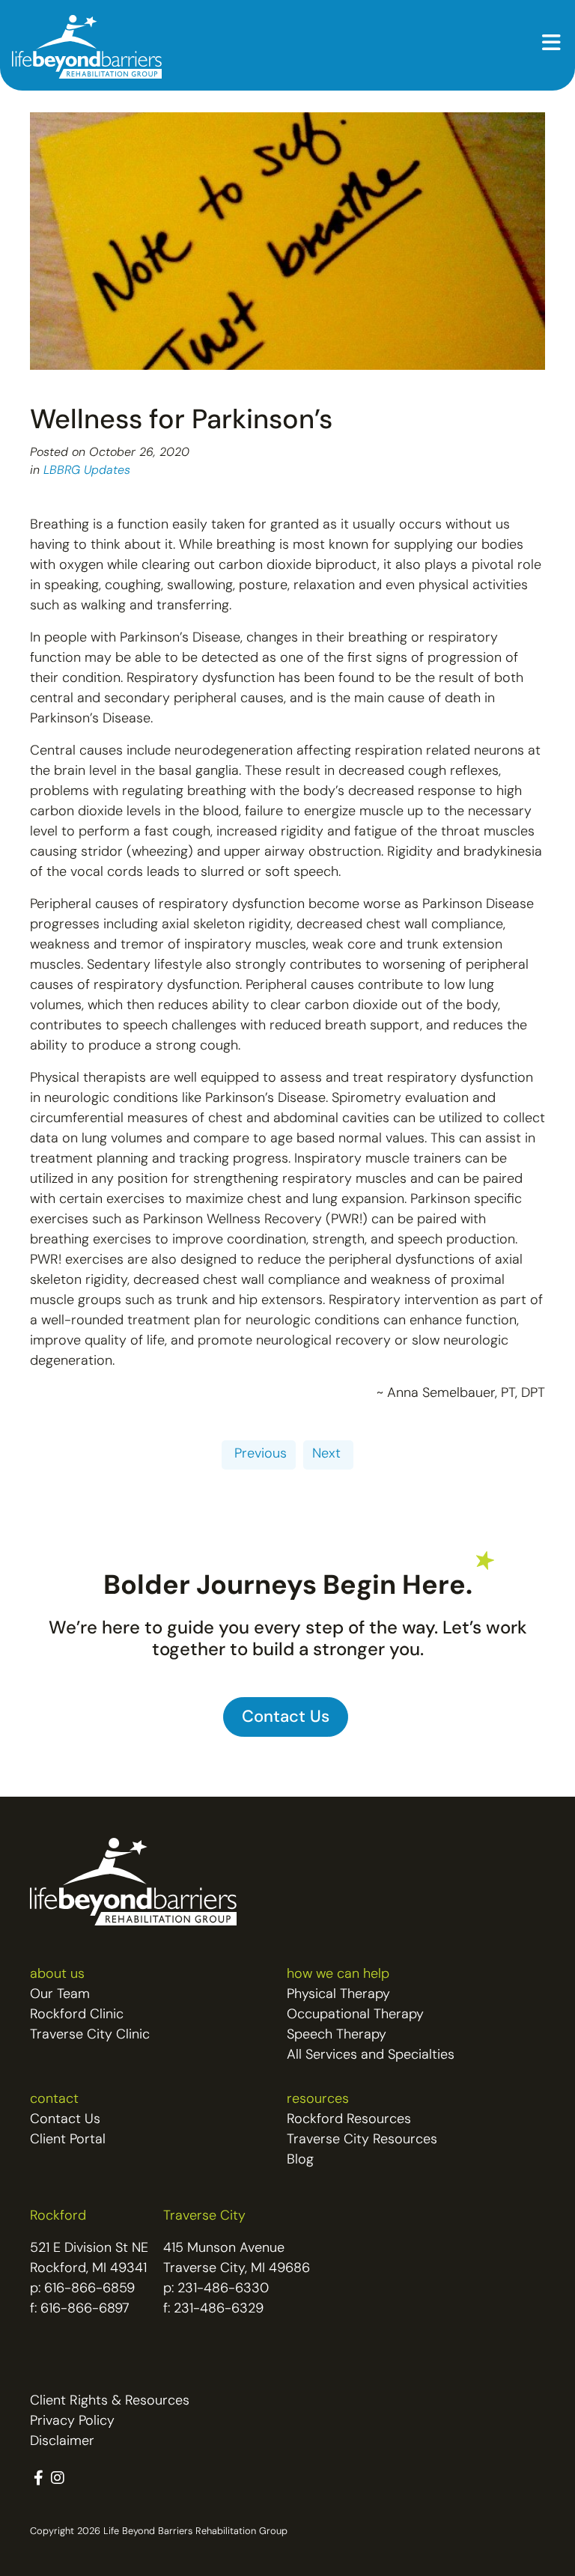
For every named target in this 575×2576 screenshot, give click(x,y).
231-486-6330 (223, 2289)
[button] (551, 45)
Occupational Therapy (355, 2015)
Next (328, 1455)
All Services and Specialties (371, 2056)
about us (57, 1975)
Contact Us (65, 2120)
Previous (259, 1455)
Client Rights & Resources (110, 2402)
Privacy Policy (72, 2422)
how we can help (338, 1975)
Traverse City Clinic (90, 2035)
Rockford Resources (349, 2120)
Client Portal (68, 2140)
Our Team (60, 1995)
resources (318, 2100)
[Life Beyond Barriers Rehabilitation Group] (87, 47)
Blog (300, 2161)
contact (54, 2100)
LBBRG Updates (87, 471)
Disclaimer (62, 2442)
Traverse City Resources (362, 2140)
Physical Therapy (338, 1995)
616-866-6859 (89, 2289)
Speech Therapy (337, 2035)
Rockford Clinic (77, 2015)
